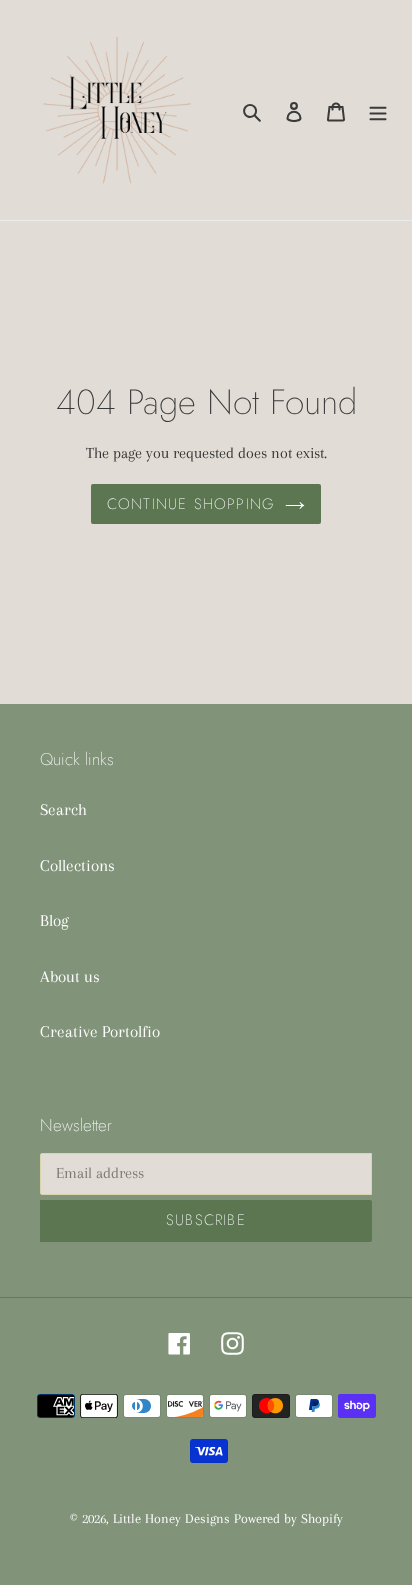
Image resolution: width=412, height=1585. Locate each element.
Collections (77, 865)
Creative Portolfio (100, 1031)
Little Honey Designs (171, 1518)
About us (70, 976)
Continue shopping (191, 504)
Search (63, 809)
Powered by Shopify (288, 1518)
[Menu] (378, 110)
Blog (54, 920)
